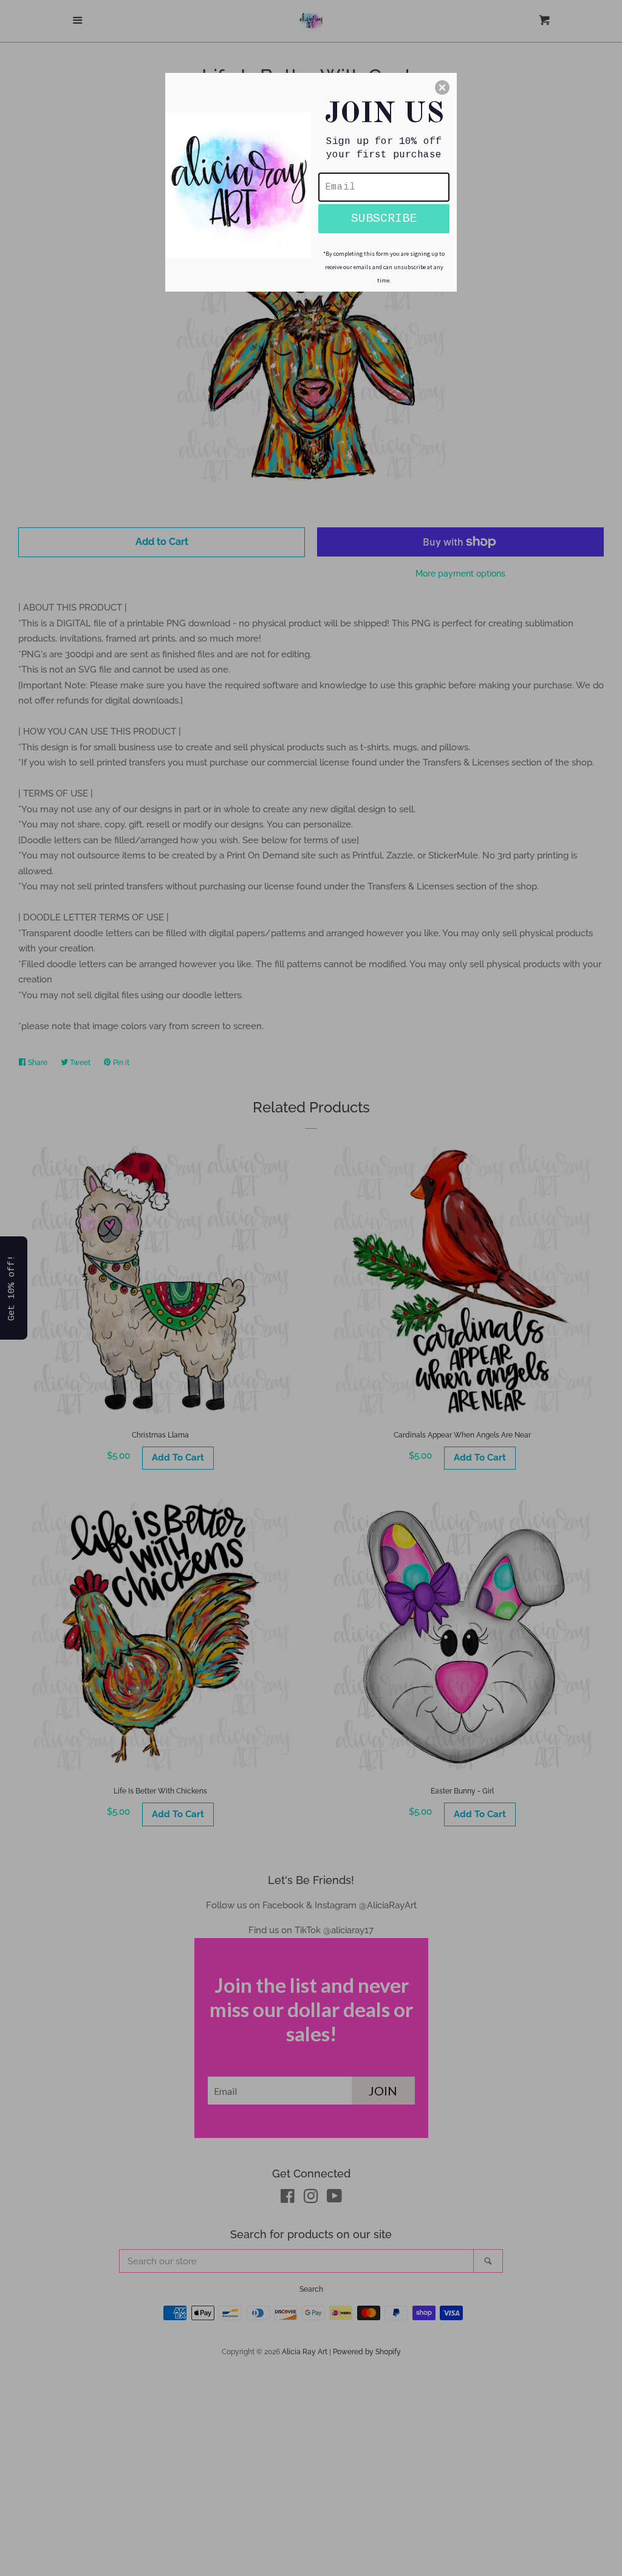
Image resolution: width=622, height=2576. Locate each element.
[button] (442, 87)
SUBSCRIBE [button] (384, 218)
